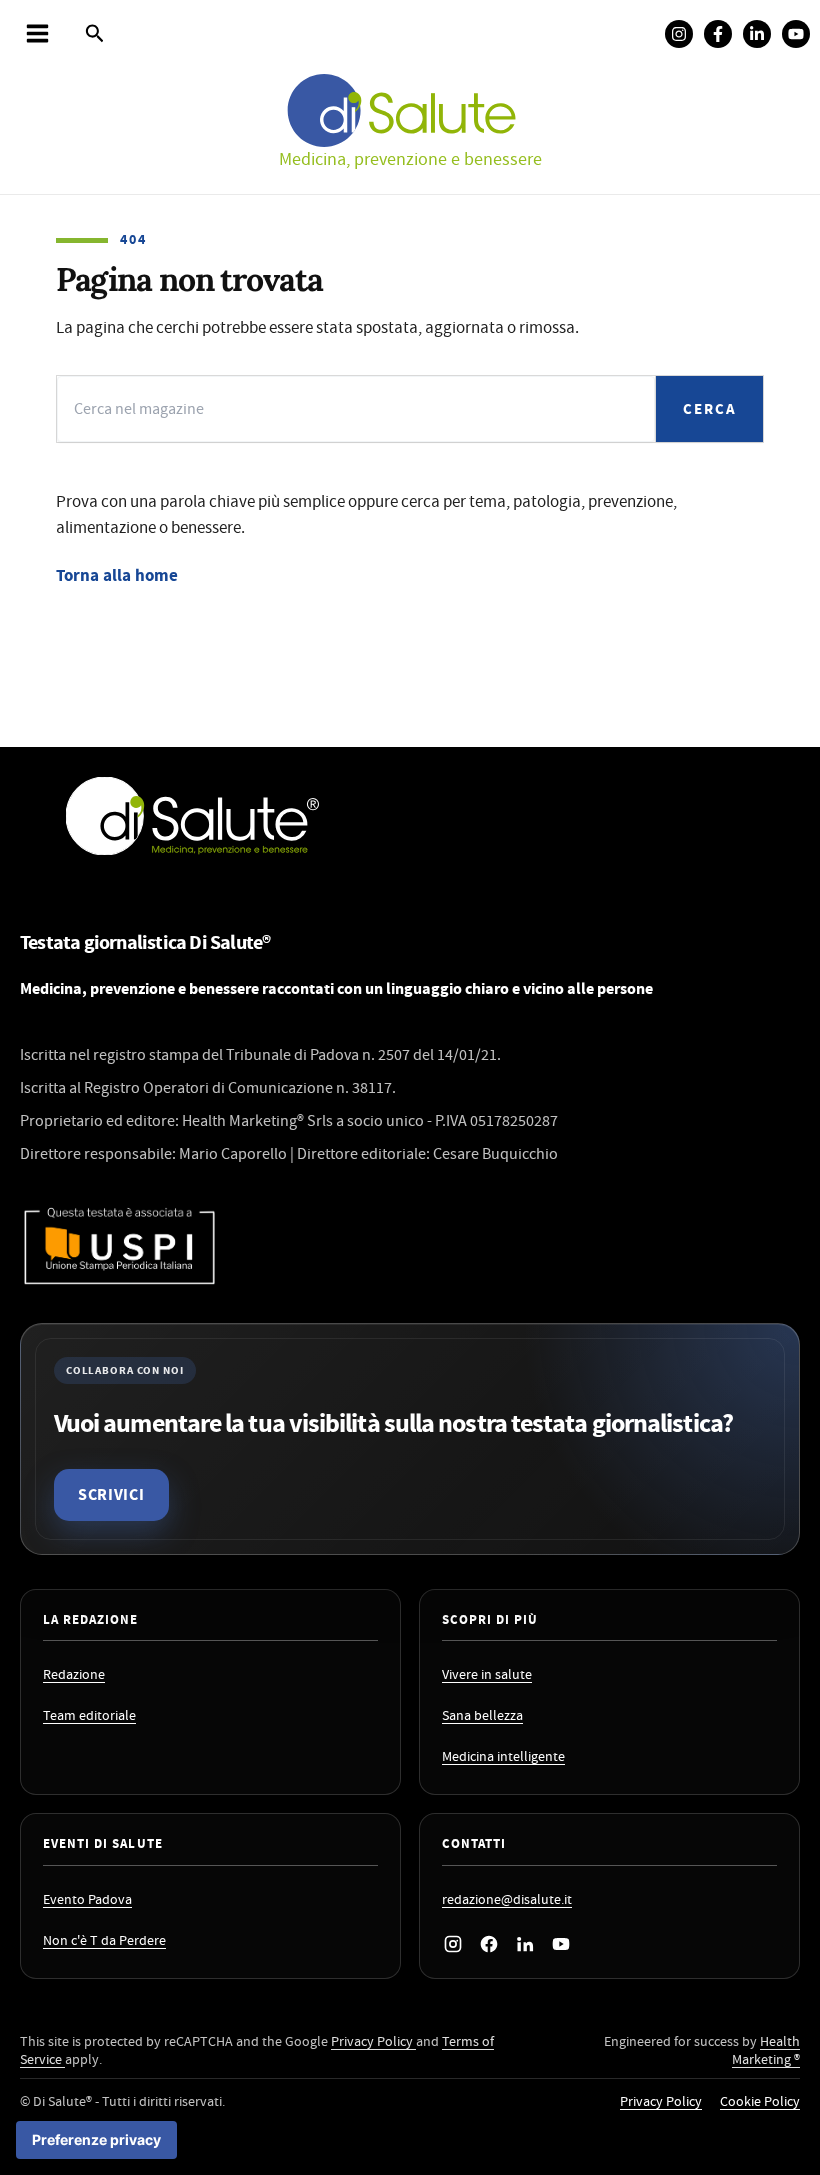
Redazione (74, 1675)
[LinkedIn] (525, 1944)
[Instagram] (679, 34)
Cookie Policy (760, 2102)
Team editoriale (89, 1716)
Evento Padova (87, 1900)
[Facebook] (718, 34)
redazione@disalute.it (507, 1900)
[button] (95, 35)
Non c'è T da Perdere (104, 1941)
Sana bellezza (482, 1716)
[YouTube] (561, 1944)
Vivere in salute (487, 1675)
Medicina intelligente (503, 1757)
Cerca (709, 409)
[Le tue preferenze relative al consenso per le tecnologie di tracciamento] (96, 2140)
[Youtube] (796, 34)
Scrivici (111, 1495)
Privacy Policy (373, 2042)
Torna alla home (117, 576)
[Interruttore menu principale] (37, 33)
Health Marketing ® (766, 2051)
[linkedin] (757, 34)
